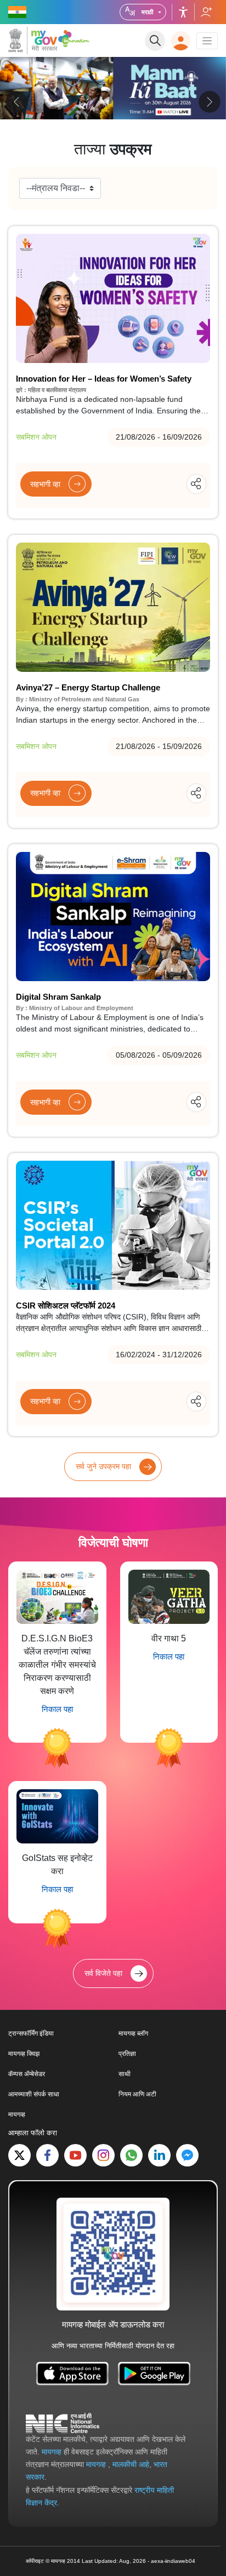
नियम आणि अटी (137, 2094)
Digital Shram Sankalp (58, 997)
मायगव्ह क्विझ (24, 2054)
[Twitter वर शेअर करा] (186, 483)
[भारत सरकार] (18, 12)
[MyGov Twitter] (19, 2155)
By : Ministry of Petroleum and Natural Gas (78, 699)
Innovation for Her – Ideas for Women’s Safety (104, 379)
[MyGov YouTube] (75, 2155)
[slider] (113, 94)
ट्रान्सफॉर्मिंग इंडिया (31, 2033)
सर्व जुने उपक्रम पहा (103, 1466)
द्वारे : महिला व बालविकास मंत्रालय (51, 390)
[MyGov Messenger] (187, 2155)
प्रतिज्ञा (127, 2054)
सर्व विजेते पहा (103, 1973)
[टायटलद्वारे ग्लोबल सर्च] (155, 41)
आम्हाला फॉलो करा (206, 12)
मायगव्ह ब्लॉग (133, 2033)
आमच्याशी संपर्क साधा (34, 2094)
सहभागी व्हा (45, 484)
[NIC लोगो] (63, 2423)
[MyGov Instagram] (103, 2155)
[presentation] (16, 102)
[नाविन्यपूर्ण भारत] (75, 38)
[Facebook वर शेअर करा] (166, 483)
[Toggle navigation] (207, 41)
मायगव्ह (17, 2114)
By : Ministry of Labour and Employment (75, 1008)
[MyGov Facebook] (47, 2155)
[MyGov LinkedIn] (159, 2155)
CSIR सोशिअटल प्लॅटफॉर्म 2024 (66, 1306)
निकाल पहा (57, 1709)
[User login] (181, 41)
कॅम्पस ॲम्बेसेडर (27, 2074)
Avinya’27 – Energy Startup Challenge (88, 687)
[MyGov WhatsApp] (131, 2155)
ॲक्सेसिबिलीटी (183, 12)
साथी (125, 2074)
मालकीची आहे (131, 2464)
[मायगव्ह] (33, 41)
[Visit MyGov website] (113, 2254)
